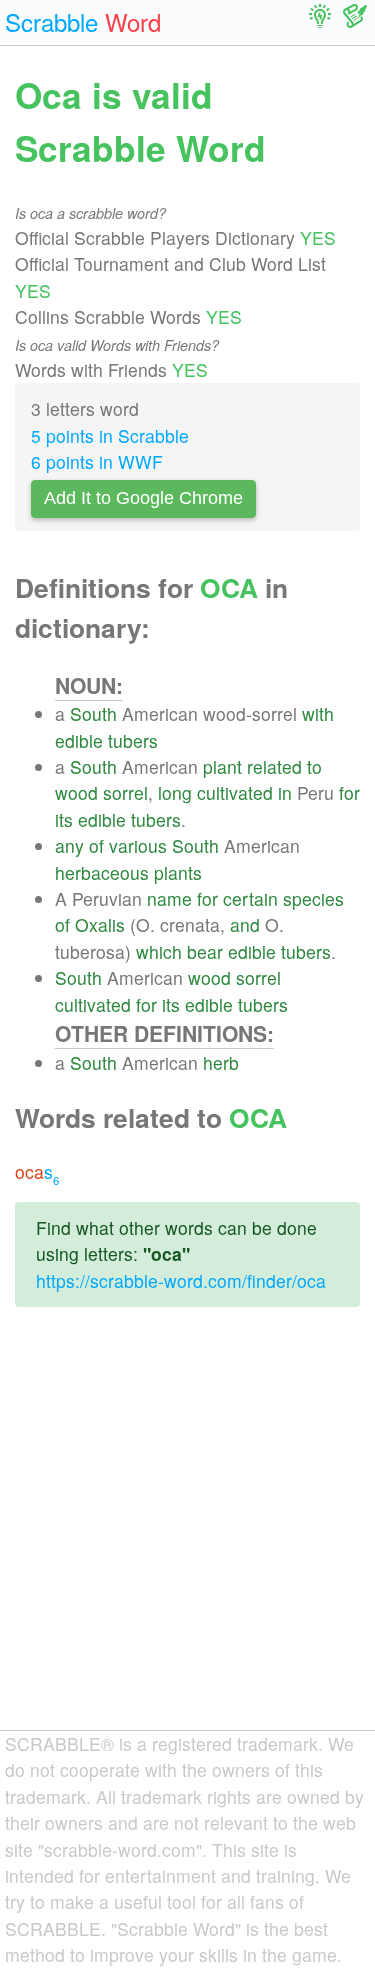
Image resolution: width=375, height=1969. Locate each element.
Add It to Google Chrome (143, 498)
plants (178, 872)
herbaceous (102, 872)
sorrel (125, 792)
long (175, 792)
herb (221, 1062)
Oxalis (100, 924)
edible (79, 740)
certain (250, 898)
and (245, 924)
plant (222, 766)
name (169, 898)
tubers (133, 740)
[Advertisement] (187, 1534)
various (138, 845)
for (349, 792)
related (274, 766)
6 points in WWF (97, 461)
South (93, 713)
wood (76, 792)
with (318, 713)
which (159, 951)
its (64, 819)
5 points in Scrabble (110, 435)
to (314, 766)
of (96, 845)
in (285, 792)
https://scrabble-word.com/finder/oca (181, 1280)
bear (205, 951)
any (69, 845)
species (313, 898)
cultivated (235, 792)
